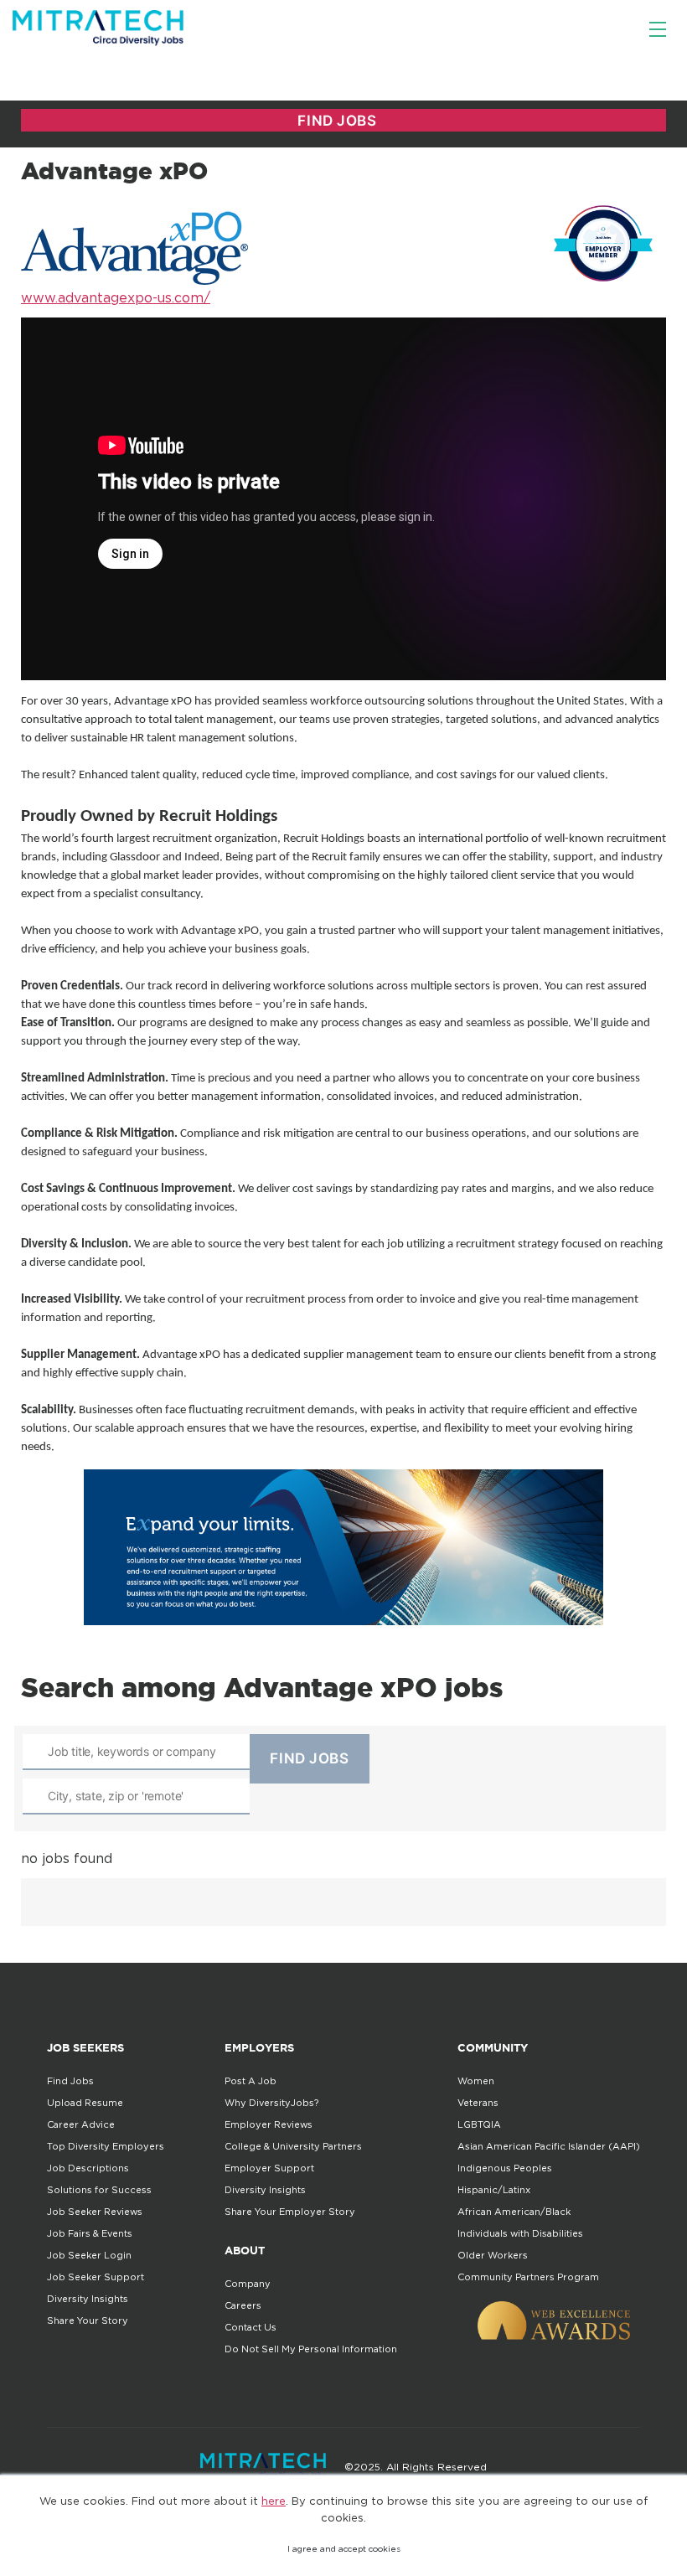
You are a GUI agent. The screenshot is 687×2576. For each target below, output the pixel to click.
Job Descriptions (88, 2168)
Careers (243, 2305)
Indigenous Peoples (505, 2168)
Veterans (478, 2103)
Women (476, 2081)
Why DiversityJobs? (271, 2103)
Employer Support (269, 2168)
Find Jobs (70, 2081)
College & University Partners (293, 2146)
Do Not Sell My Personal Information (311, 2349)
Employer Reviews (269, 2124)
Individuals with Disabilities (520, 2233)
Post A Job (251, 2081)
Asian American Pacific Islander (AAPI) (549, 2146)
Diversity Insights (88, 2299)
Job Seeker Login (89, 2255)
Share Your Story (88, 2320)
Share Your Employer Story (290, 2212)
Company (248, 2284)
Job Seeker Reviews (95, 2212)
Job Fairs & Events (90, 2233)
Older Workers (493, 2255)
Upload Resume (85, 2103)
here (274, 2501)
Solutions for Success (99, 2190)
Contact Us (251, 2327)
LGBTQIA (479, 2124)
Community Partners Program (528, 2277)
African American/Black (514, 2212)
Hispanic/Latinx (494, 2190)
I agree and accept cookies (344, 2549)
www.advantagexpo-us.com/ (116, 297)
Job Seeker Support (96, 2277)
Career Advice (81, 2124)
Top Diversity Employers (106, 2146)
